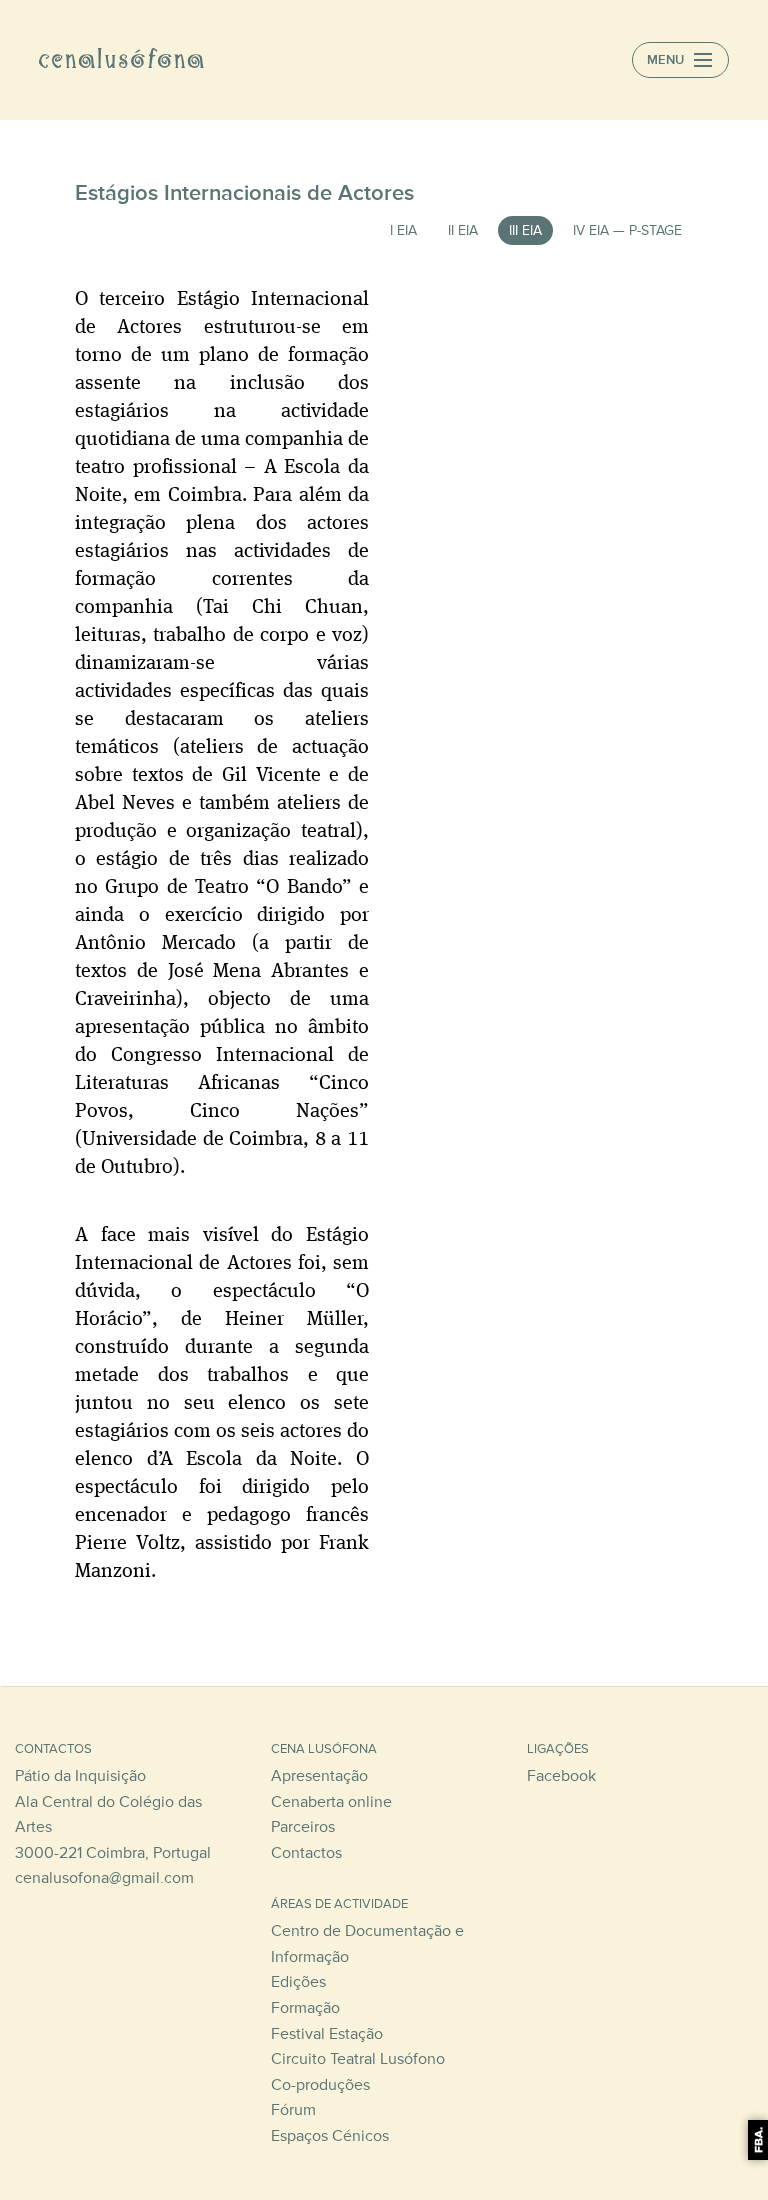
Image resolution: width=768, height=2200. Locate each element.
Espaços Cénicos (330, 2136)
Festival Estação (327, 2034)
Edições (298, 1982)
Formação (305, 2008)
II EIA (463, 230)
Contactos (306, 1853)
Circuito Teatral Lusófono (358, 2059)
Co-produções (320, 2085)
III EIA (525, 230)
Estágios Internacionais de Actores (244, 193)
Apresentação (319, 1776)
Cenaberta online (331, 1802)
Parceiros (303, 1827)
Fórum (293, 2110)
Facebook (561, 1776)
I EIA (403, 230)
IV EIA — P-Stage (627, 230)
